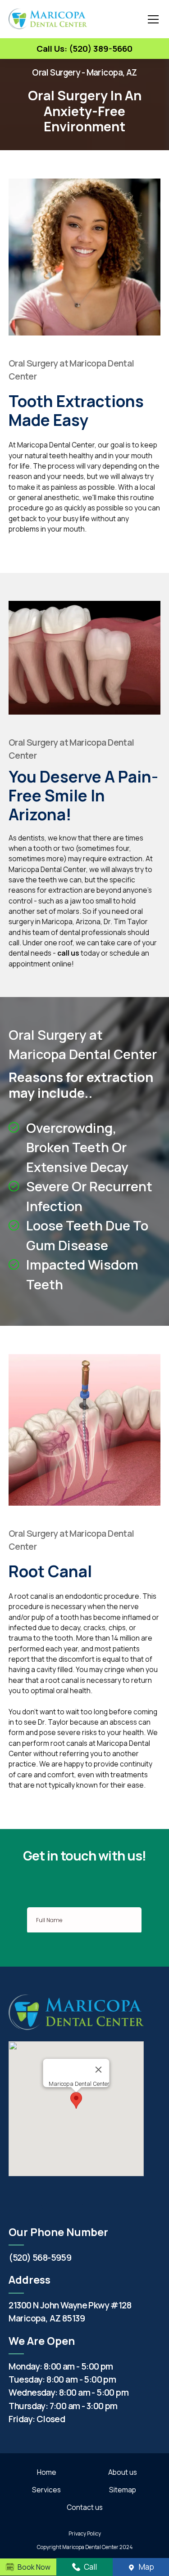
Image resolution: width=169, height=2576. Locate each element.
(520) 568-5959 (40, 2257)
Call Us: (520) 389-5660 (84, 49)
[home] (48, 19)
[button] (151, 19)
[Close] (99, 2070)
